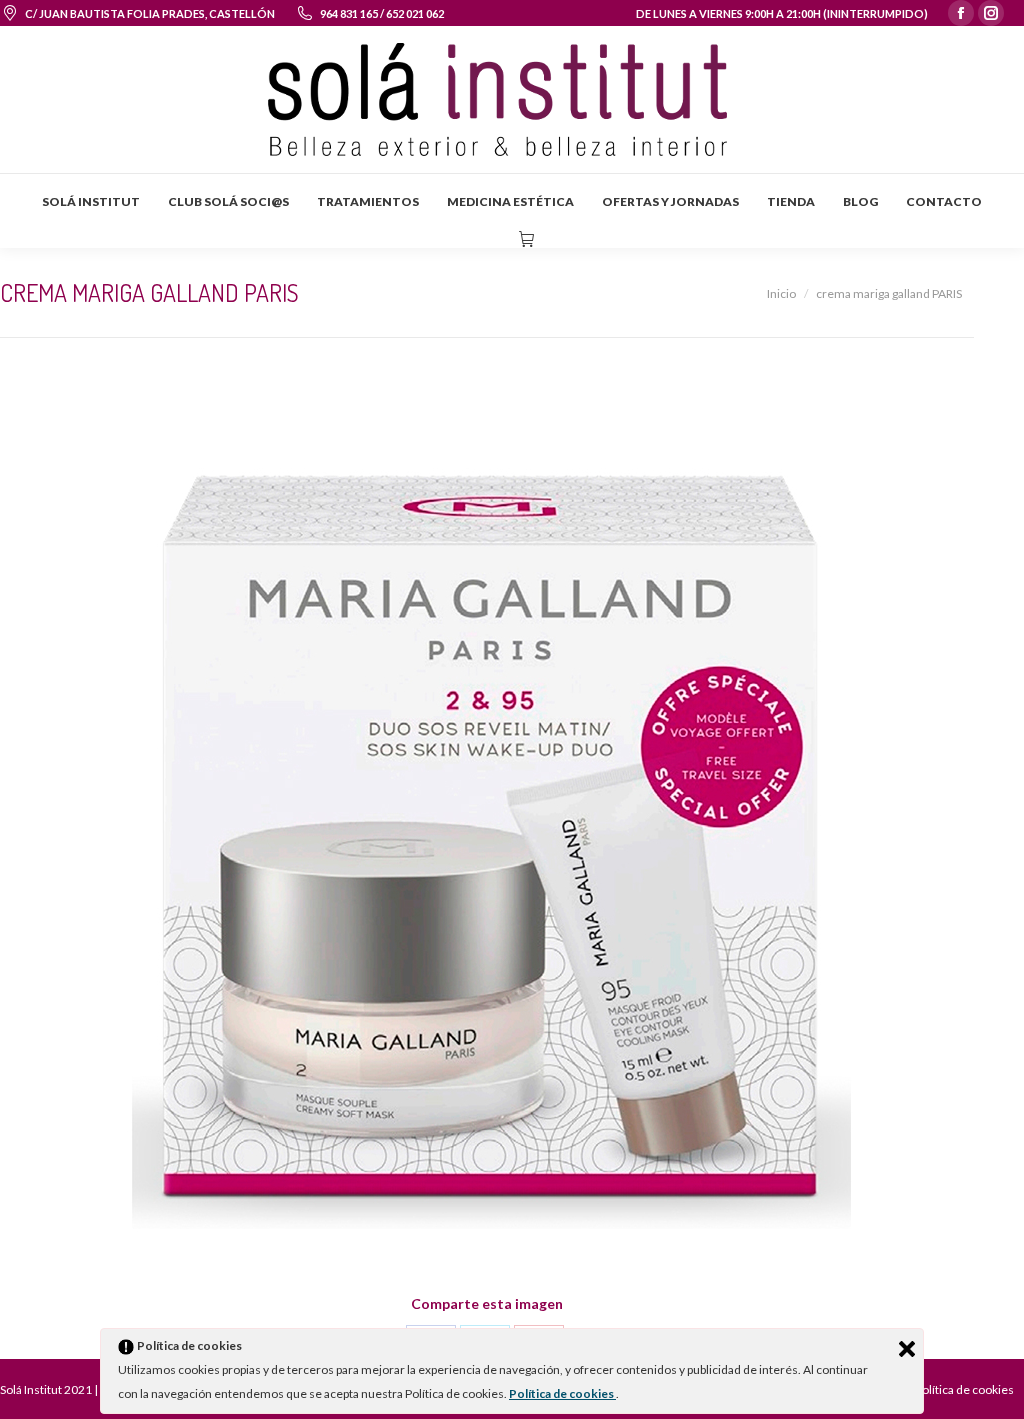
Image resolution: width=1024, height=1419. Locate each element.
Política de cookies (562, 1393)
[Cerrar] (907, 1349)
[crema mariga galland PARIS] (487, 838)
